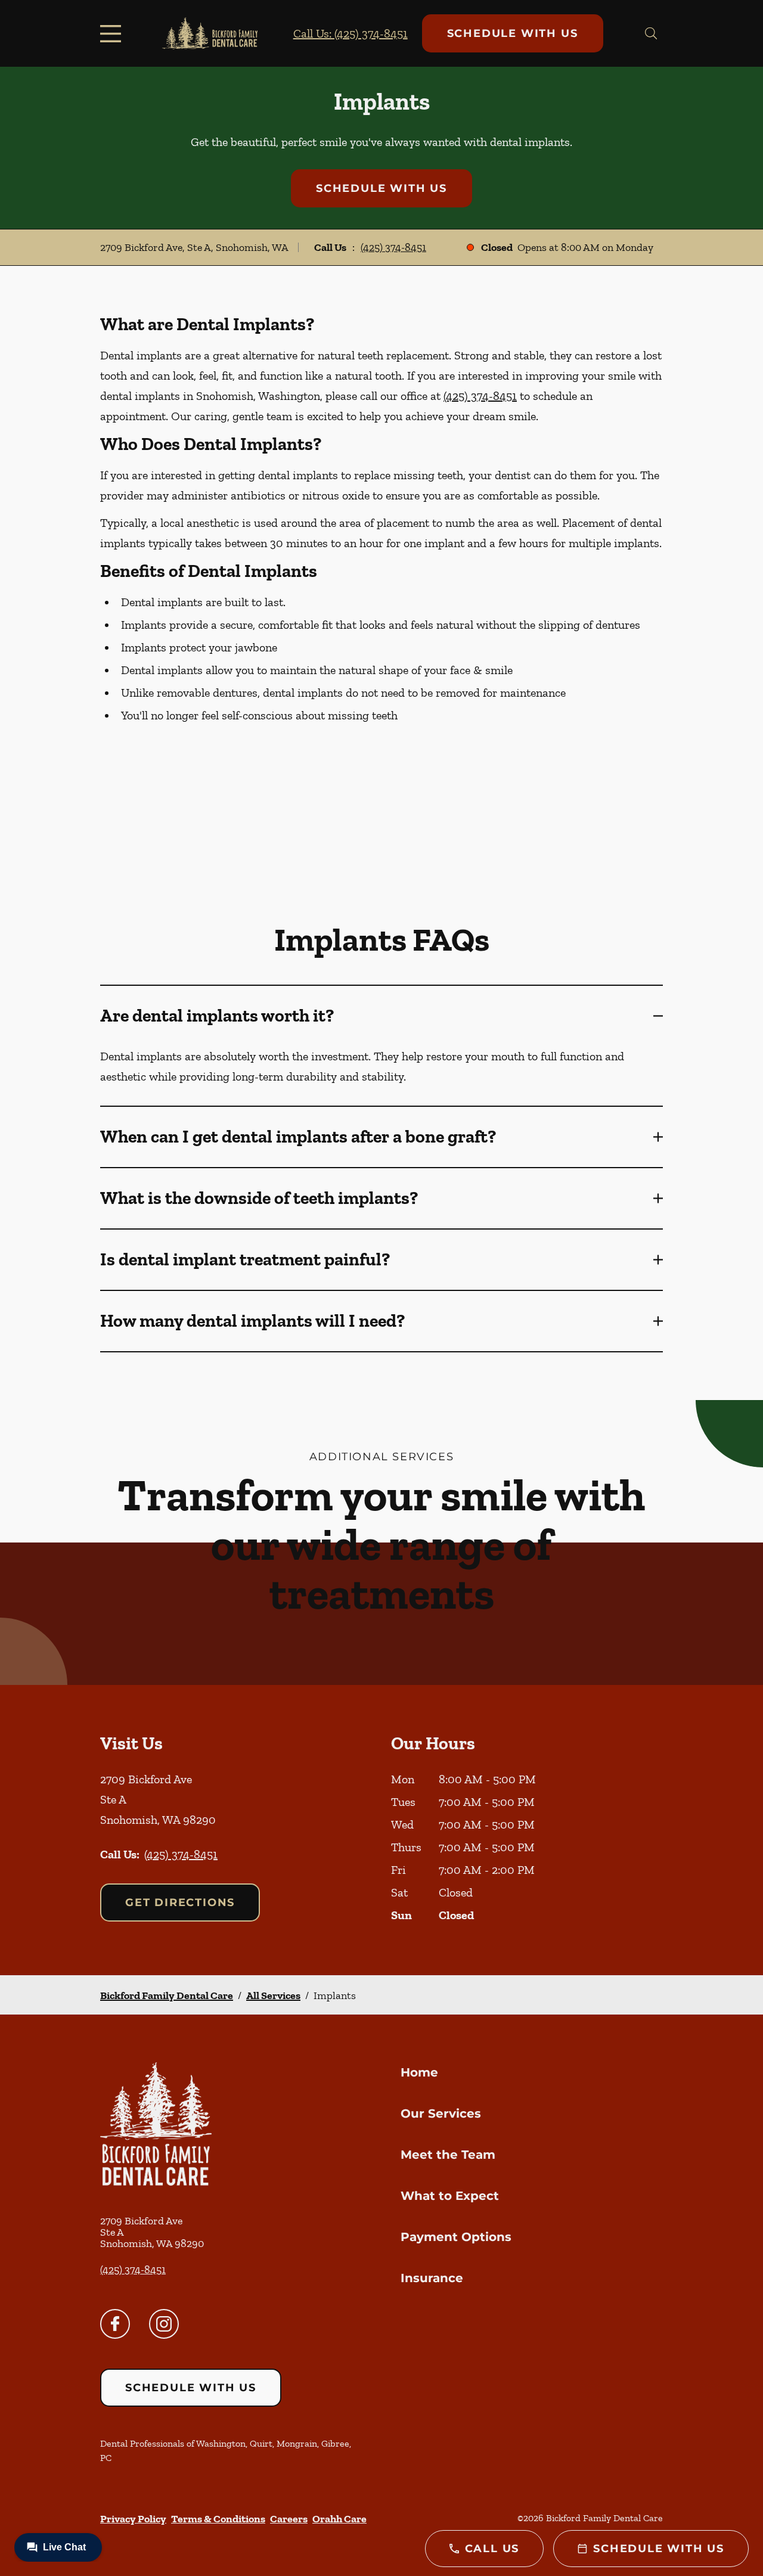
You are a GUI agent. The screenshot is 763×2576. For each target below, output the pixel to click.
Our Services (441, 2113)
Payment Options (456, 2237)
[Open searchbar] (651, 33)
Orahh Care (339, 2519)
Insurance (432, 2278)
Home (419, 2072)
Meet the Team (448, 2155)
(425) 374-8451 (393, 247)
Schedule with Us (513, 33)
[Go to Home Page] (210, 34)
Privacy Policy (133, 2519)
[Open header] (113, 33)
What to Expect (450, 2196)
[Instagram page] (164, 2324)
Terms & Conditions (218, 2519)
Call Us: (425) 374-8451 (351, 33)
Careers (289, 2519)
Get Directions (180, 1902)
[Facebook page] (115, 2324)
